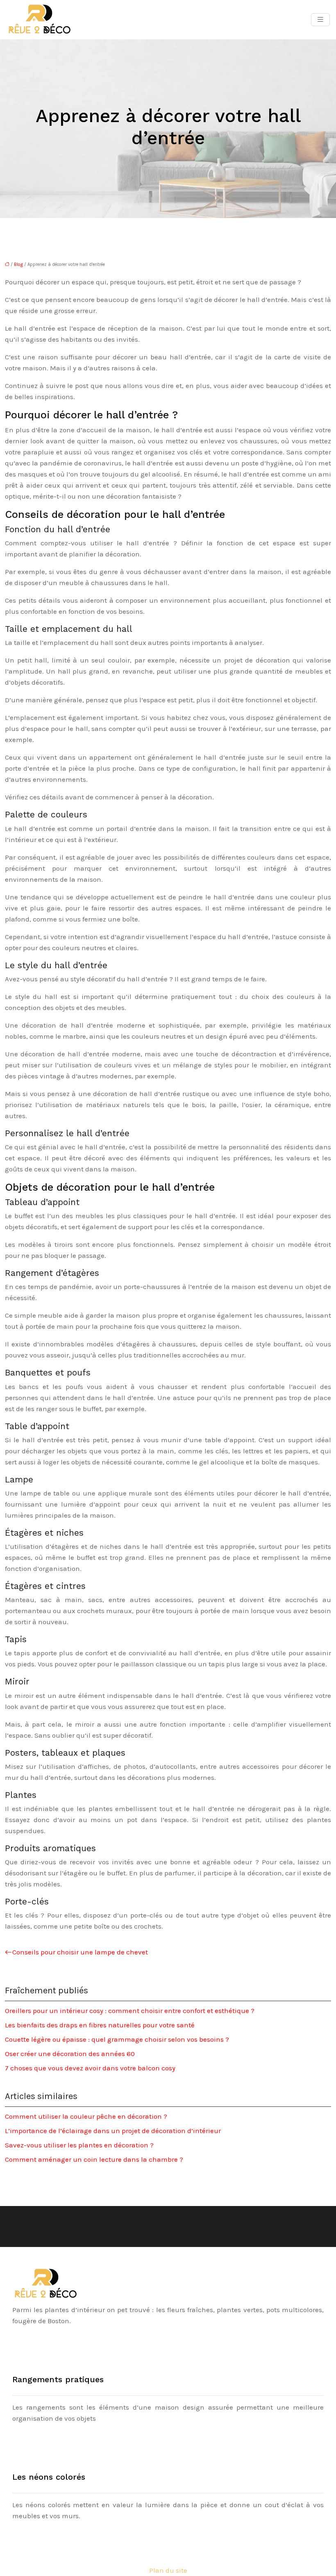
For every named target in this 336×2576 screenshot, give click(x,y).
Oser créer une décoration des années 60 (70, 2054)
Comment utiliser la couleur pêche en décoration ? (86, 2116)
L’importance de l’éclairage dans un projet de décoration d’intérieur (113, 2131)
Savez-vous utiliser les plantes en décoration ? (79, 2145)
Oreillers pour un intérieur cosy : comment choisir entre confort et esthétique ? (130, 2011)
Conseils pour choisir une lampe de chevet (80, 1952)
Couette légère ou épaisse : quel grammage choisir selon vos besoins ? (117, 2039)
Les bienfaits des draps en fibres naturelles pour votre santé (100, 2025)
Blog (18, 264)
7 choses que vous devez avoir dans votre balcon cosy (90, 2068)
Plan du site (168, 2570)
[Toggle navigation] (320, 20)
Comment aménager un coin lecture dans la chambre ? (94, 2159)
